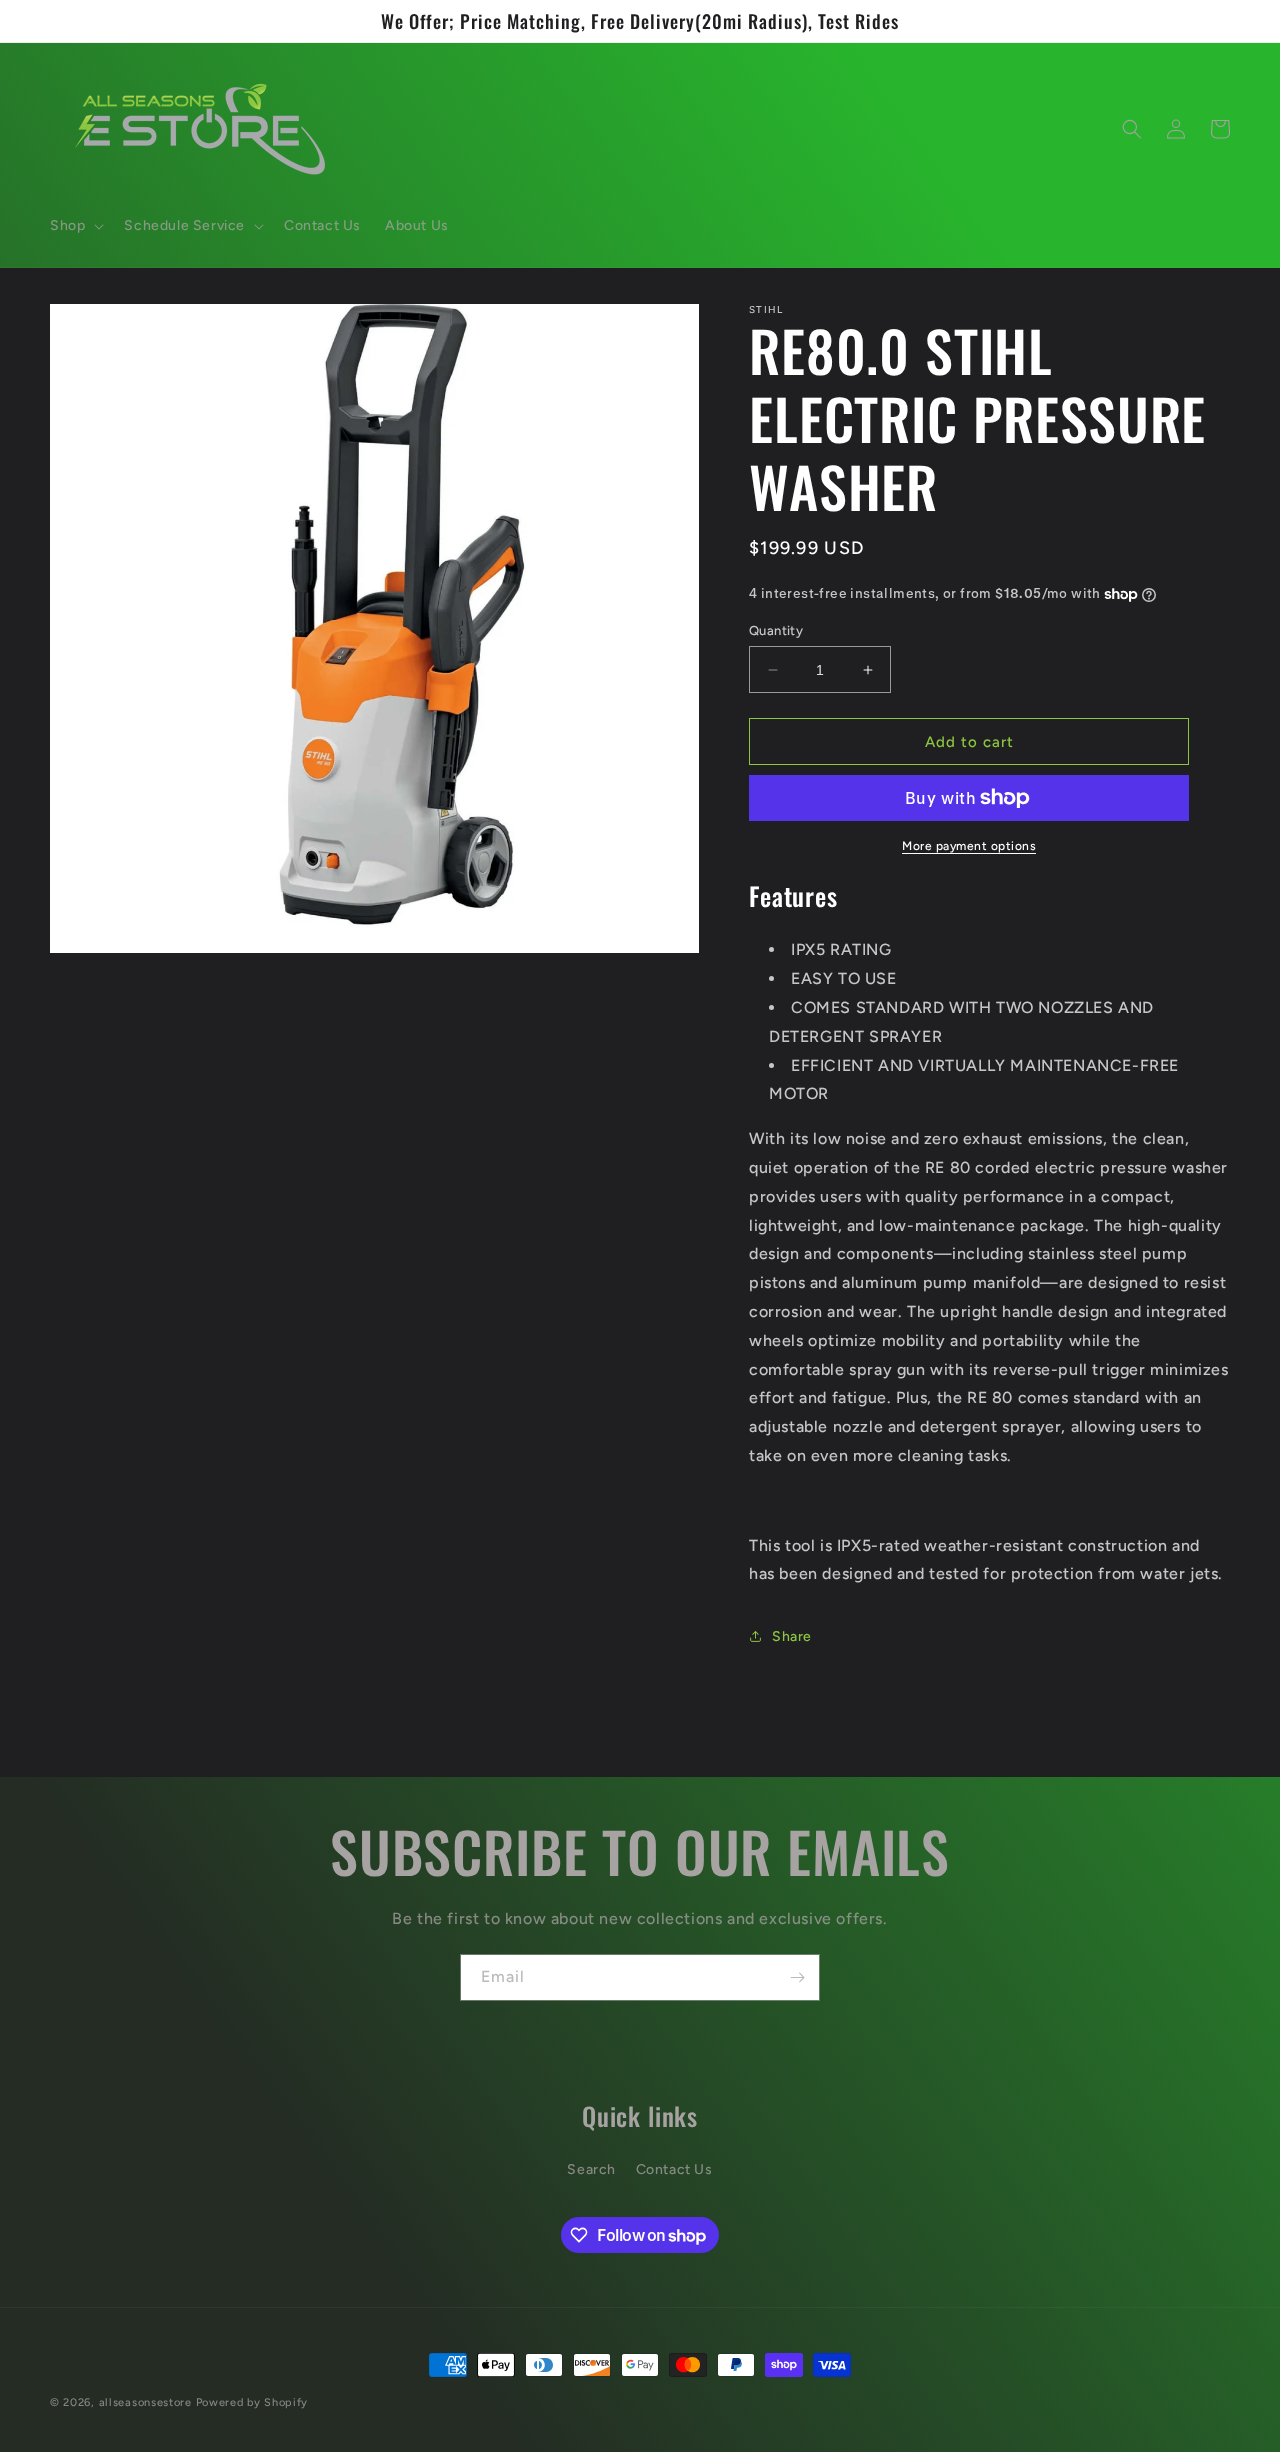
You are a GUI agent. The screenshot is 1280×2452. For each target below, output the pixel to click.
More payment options (969, 846)
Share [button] (792, 1636)
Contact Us (674, 2169)
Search (591, 2169)
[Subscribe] (797, 1977)
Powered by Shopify (252, 2402)
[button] (75, 226)
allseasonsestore (145, 2402)
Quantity (776, 630)
